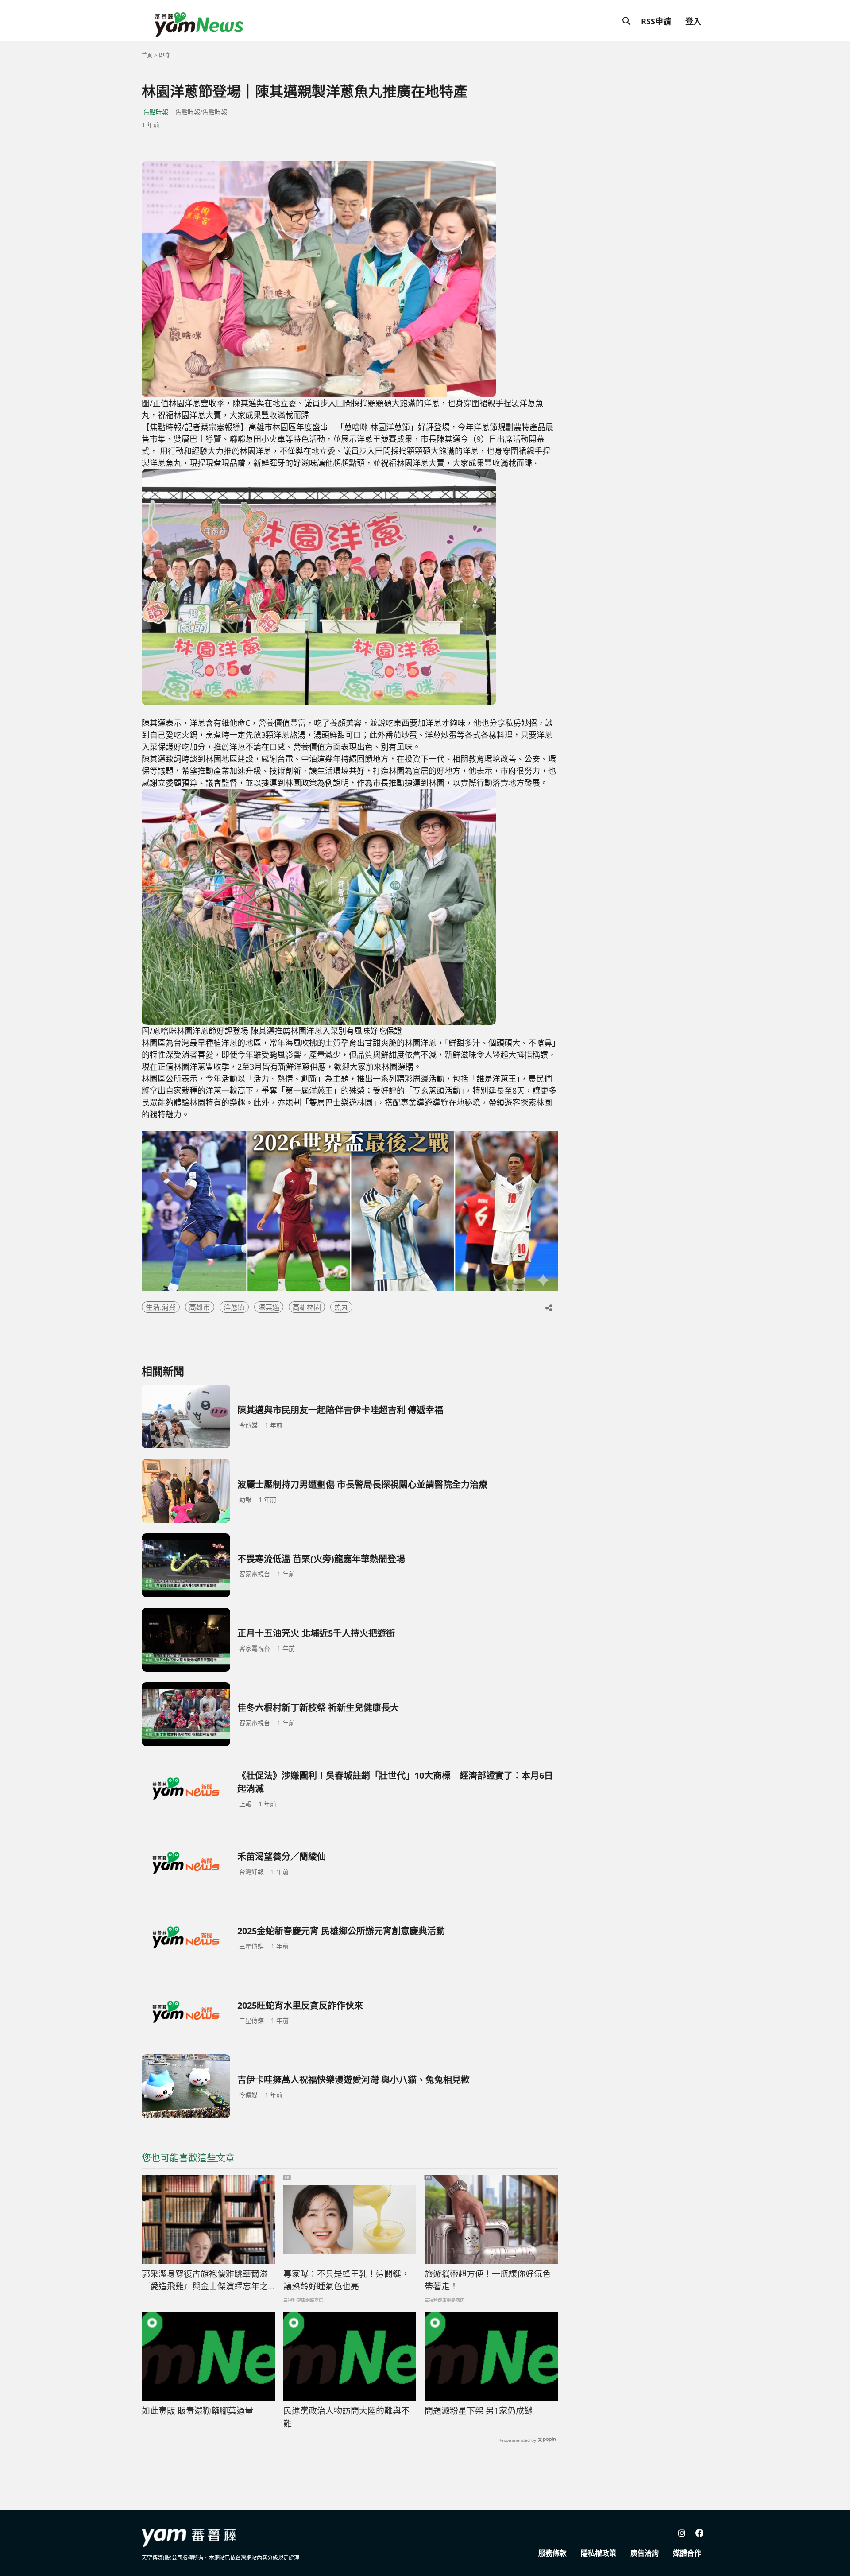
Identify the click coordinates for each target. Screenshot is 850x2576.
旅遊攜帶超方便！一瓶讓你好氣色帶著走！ (488, 2280)
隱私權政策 (599, 2553)
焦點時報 (156, 112)
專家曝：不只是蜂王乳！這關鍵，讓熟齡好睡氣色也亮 (346, 2280)
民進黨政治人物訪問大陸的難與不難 (346, 2417)
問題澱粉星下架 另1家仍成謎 (479, 2411)
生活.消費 (161, 1307)
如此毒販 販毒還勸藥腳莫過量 (197, 2411)
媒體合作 (687, 2553)
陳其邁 (269, 1307)
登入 (693, 21)
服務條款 (552, 2553)
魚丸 (341, 1307)
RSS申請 (656, 21)
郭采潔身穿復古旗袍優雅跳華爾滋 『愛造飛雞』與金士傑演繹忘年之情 (205, 2281)
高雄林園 (307, 1307)
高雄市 (200, 1307)
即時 (164, 55)
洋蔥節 (234, 1307)
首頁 (147, 55)
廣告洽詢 (645, 2553)
